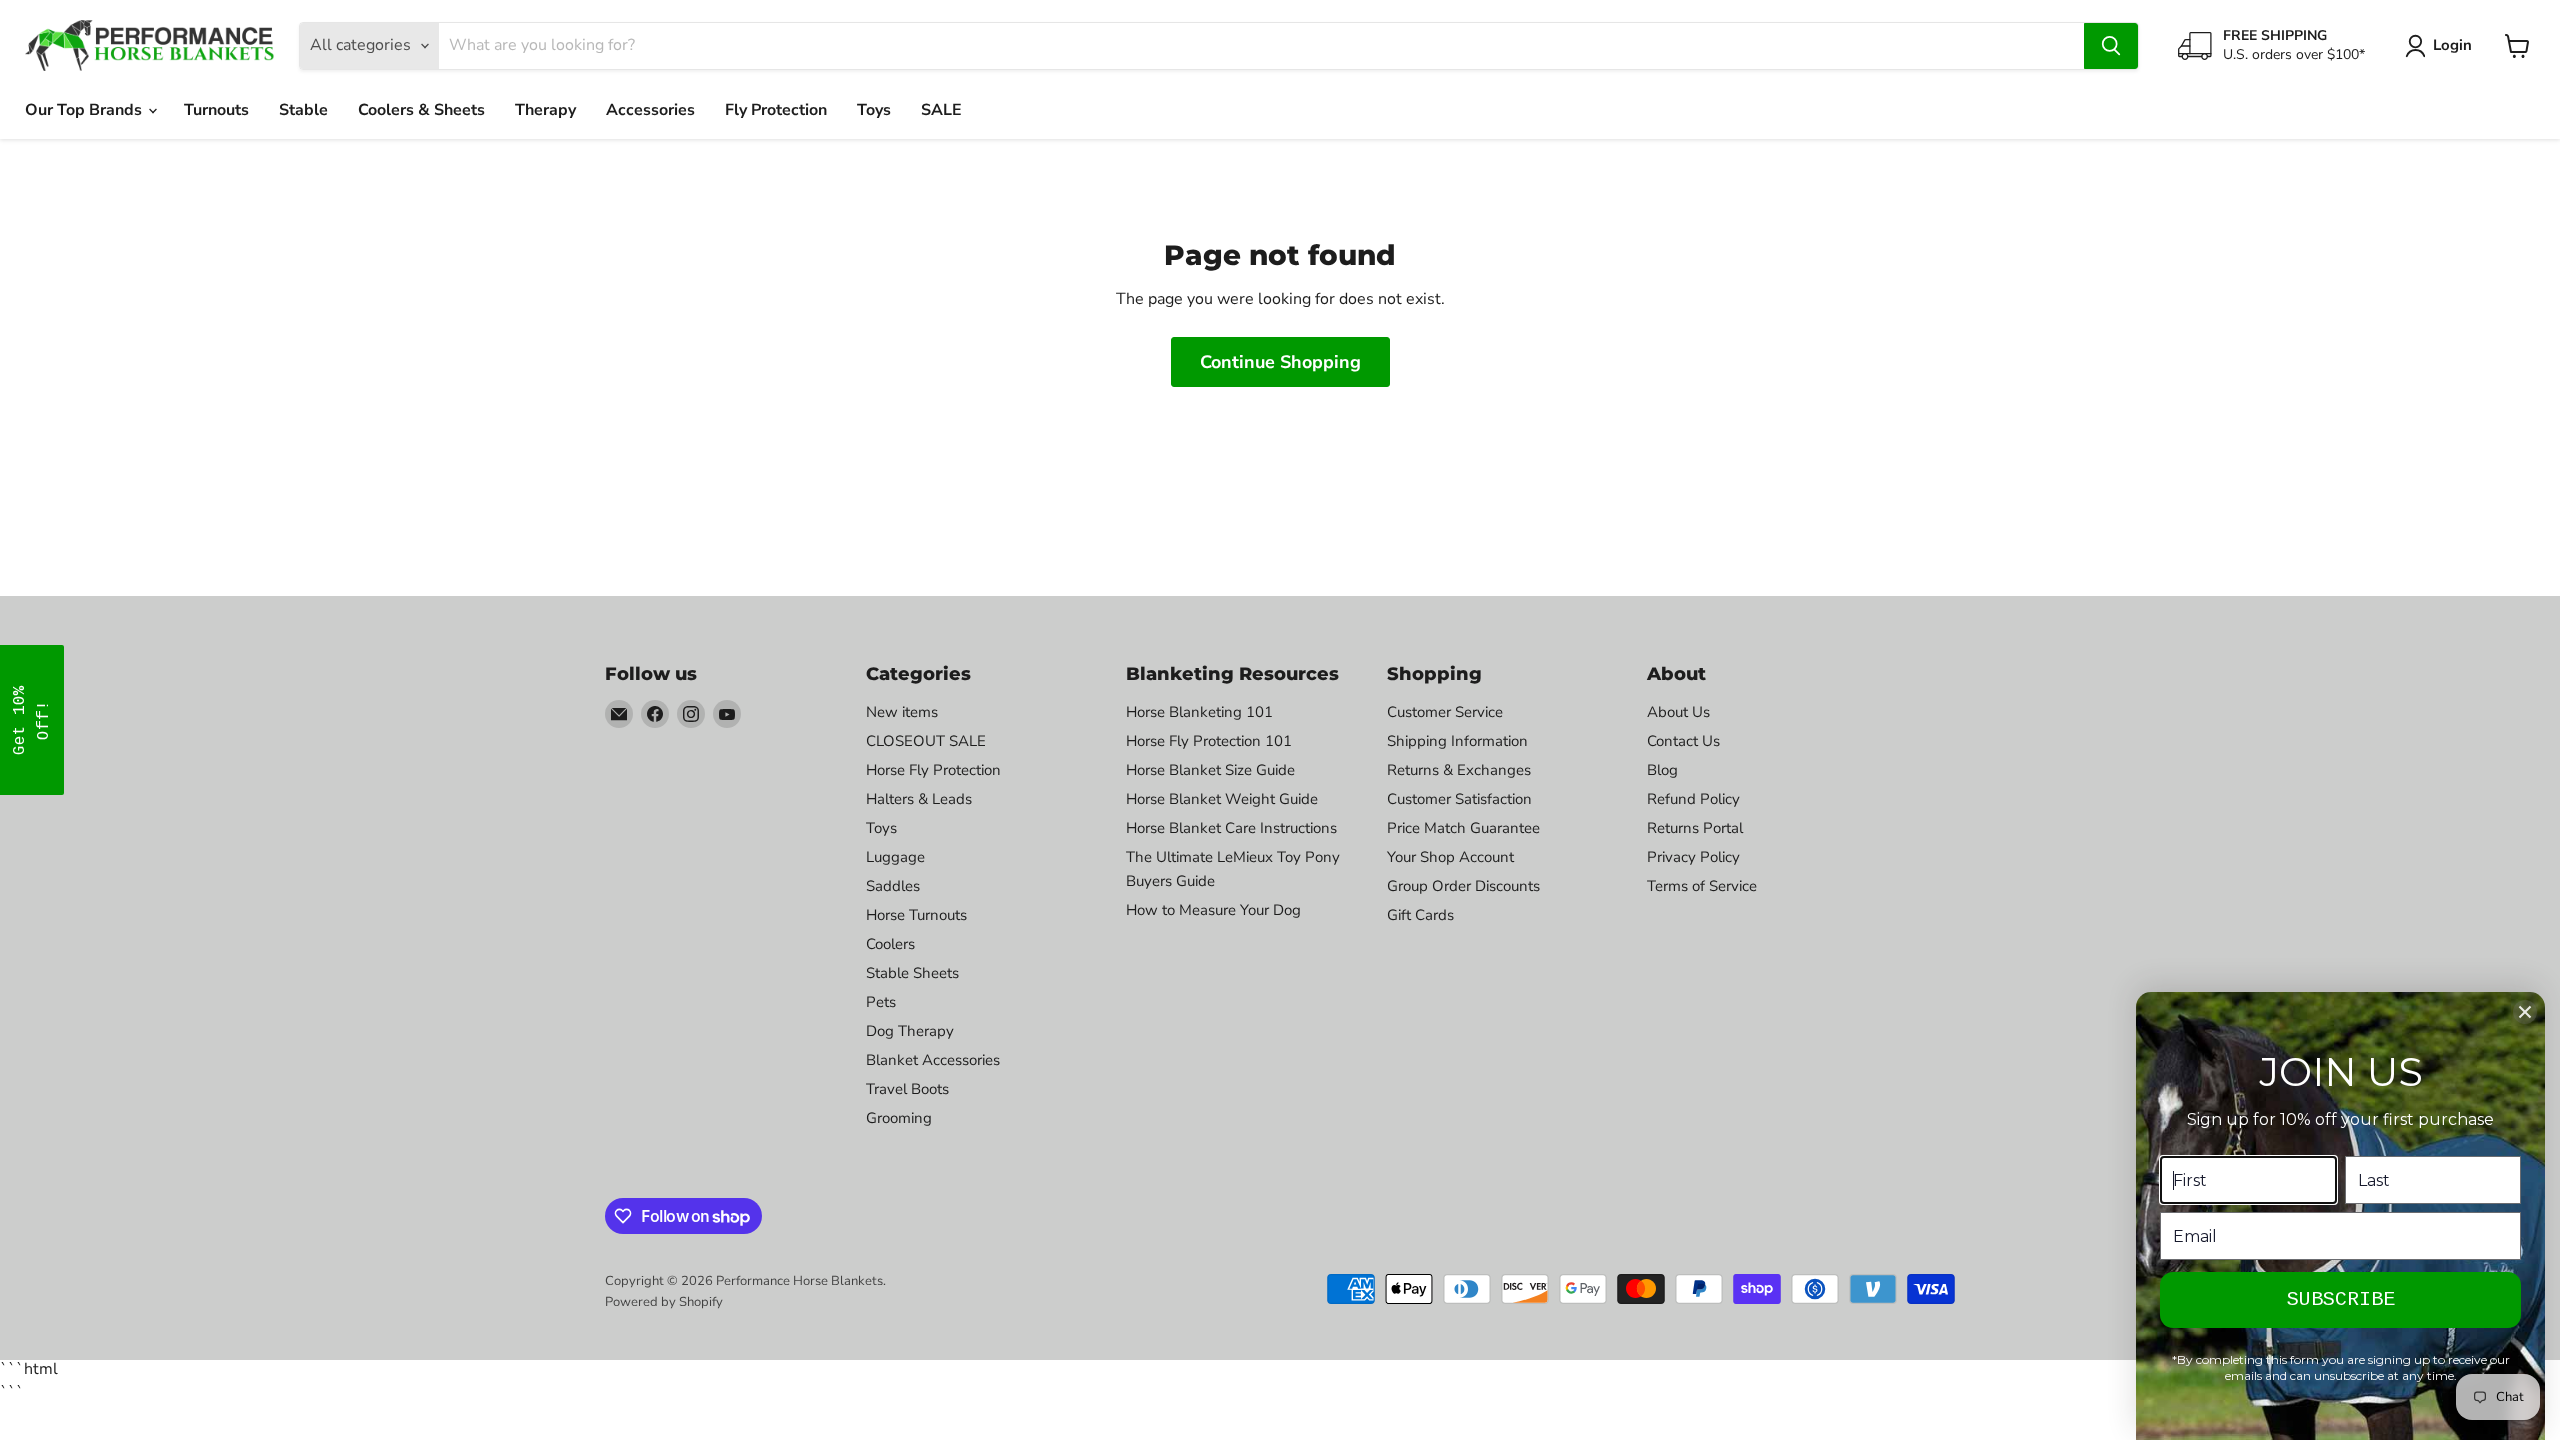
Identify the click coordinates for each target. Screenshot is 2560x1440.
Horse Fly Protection (933, 770)
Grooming (899, 1118)
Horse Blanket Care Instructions (1231, 828)
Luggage (895, 857)
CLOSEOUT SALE (926, 741)
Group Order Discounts (1463, 886)
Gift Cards (1420, 915)
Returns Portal (1695, 828)
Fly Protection (776, 110)
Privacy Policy (1693, 857)
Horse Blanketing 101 (1199, 712)
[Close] (2525, 1012)
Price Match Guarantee (1463, 828)
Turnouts (216, 110)
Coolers (890, 944)
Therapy (545, 110)
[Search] (2111, 46)
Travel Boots (907, 1089)
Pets (881, 1002)
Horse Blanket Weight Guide (1222, 799)
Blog (1662, 770)
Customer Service (1445, 712)
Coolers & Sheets (421, 110)
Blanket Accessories (933, 1060)
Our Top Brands (85, 110)
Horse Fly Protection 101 (1209, 741)
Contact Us (1683, 741)
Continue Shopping (1280, 362)
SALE (941, 110)
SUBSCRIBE (2341, 1299)
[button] (32, 720)
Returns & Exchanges (1459, 770)
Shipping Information (1457, 741)
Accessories (650, 110)
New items (902, 712)
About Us (1678, 712)
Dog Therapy (910, 1031)
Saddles (893, 886)
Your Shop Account (1450, 857)
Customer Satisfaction (1459, 799)
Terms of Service (1702, 886)
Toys (874, 110)
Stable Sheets (912, 973)
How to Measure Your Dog (1213, 910)
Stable (303, 110)
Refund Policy (1693, 799)
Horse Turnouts (916, 915)
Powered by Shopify (664, 1302)
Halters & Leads (919, 799)
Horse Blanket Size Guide (1210, 770)
